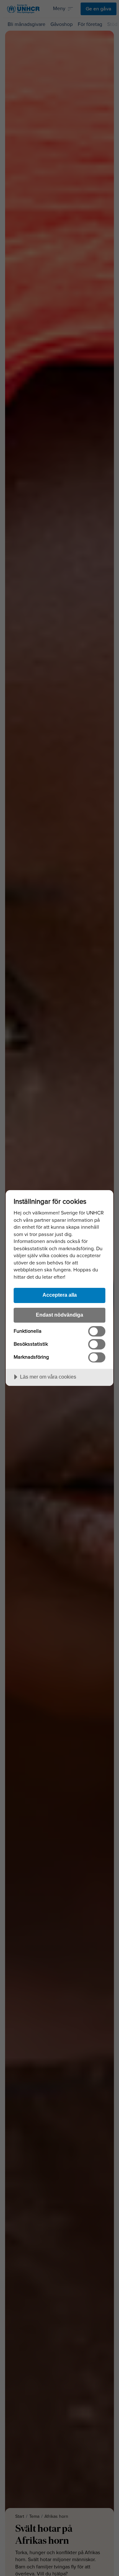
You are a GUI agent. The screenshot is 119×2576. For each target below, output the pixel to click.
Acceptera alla (60, 1295)
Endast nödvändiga (60, 1315)
